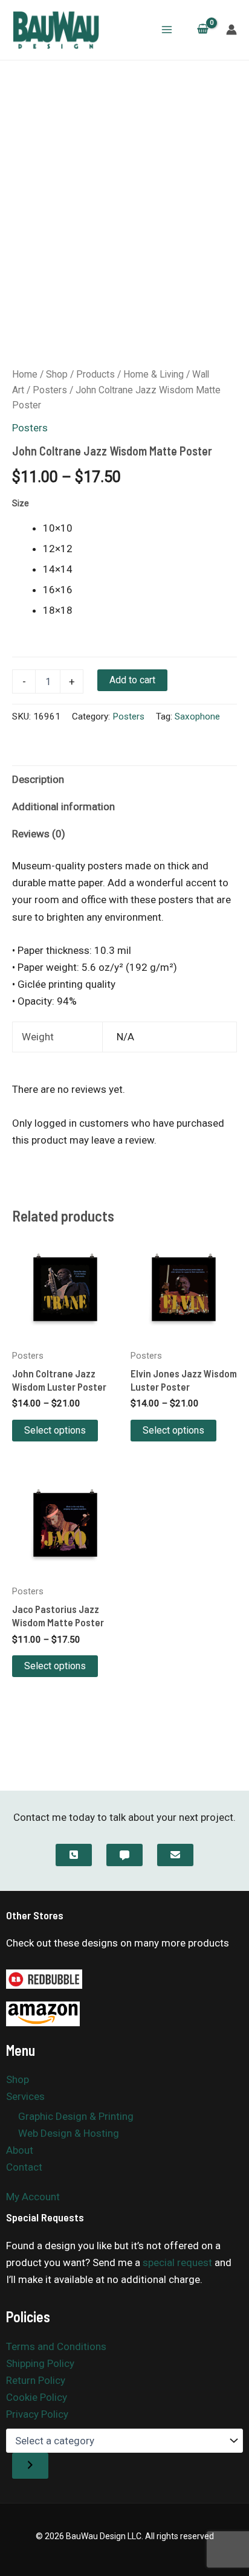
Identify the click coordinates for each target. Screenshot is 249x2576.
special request (177, 2262)
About (20, 2150)
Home (25, 374)
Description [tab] (38, 779)
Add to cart (132, 680)
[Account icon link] (231, 30)
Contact (24, 2167)
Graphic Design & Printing (76, 2116)
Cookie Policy (37, 2397)
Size (21, 503)
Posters (50, 390)
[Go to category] (30, 2466)
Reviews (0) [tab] (39, 834)
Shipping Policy (40, 2363)
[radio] (140, 528)
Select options (55, 1430)
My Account (33, 2197)
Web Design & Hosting (69, 2133)
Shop (57, 374)
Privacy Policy (37, 2414)
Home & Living (154, 374)
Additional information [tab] (63, 807)
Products (95, 374)
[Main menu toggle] (167, 30)
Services (25, 2096)
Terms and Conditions (56, 2346)
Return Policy (36, 2380)
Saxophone (197, 716)
